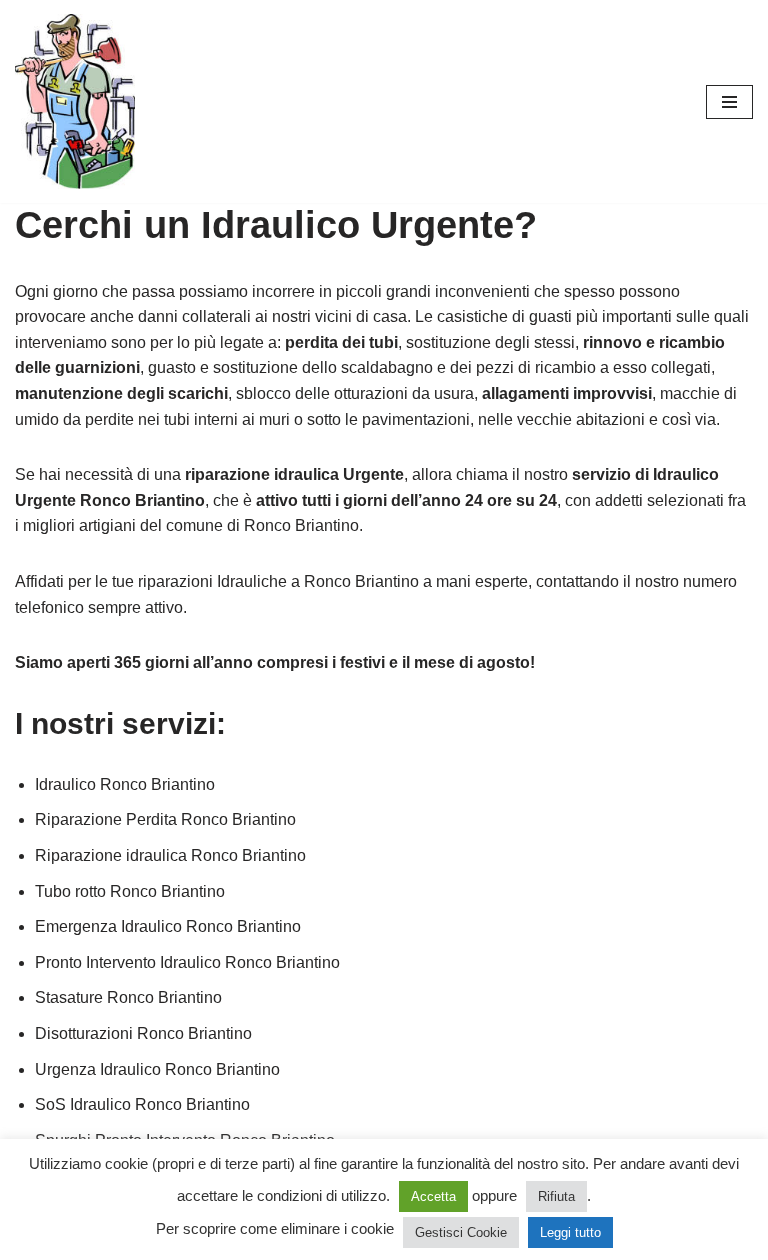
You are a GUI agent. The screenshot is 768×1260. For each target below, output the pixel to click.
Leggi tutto (570, 1232)
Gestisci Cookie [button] (461, 1232)
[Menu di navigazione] (729, 102)
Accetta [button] (433, 1196)
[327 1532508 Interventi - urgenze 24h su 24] (75, 101)
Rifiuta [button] (556, 1196)
